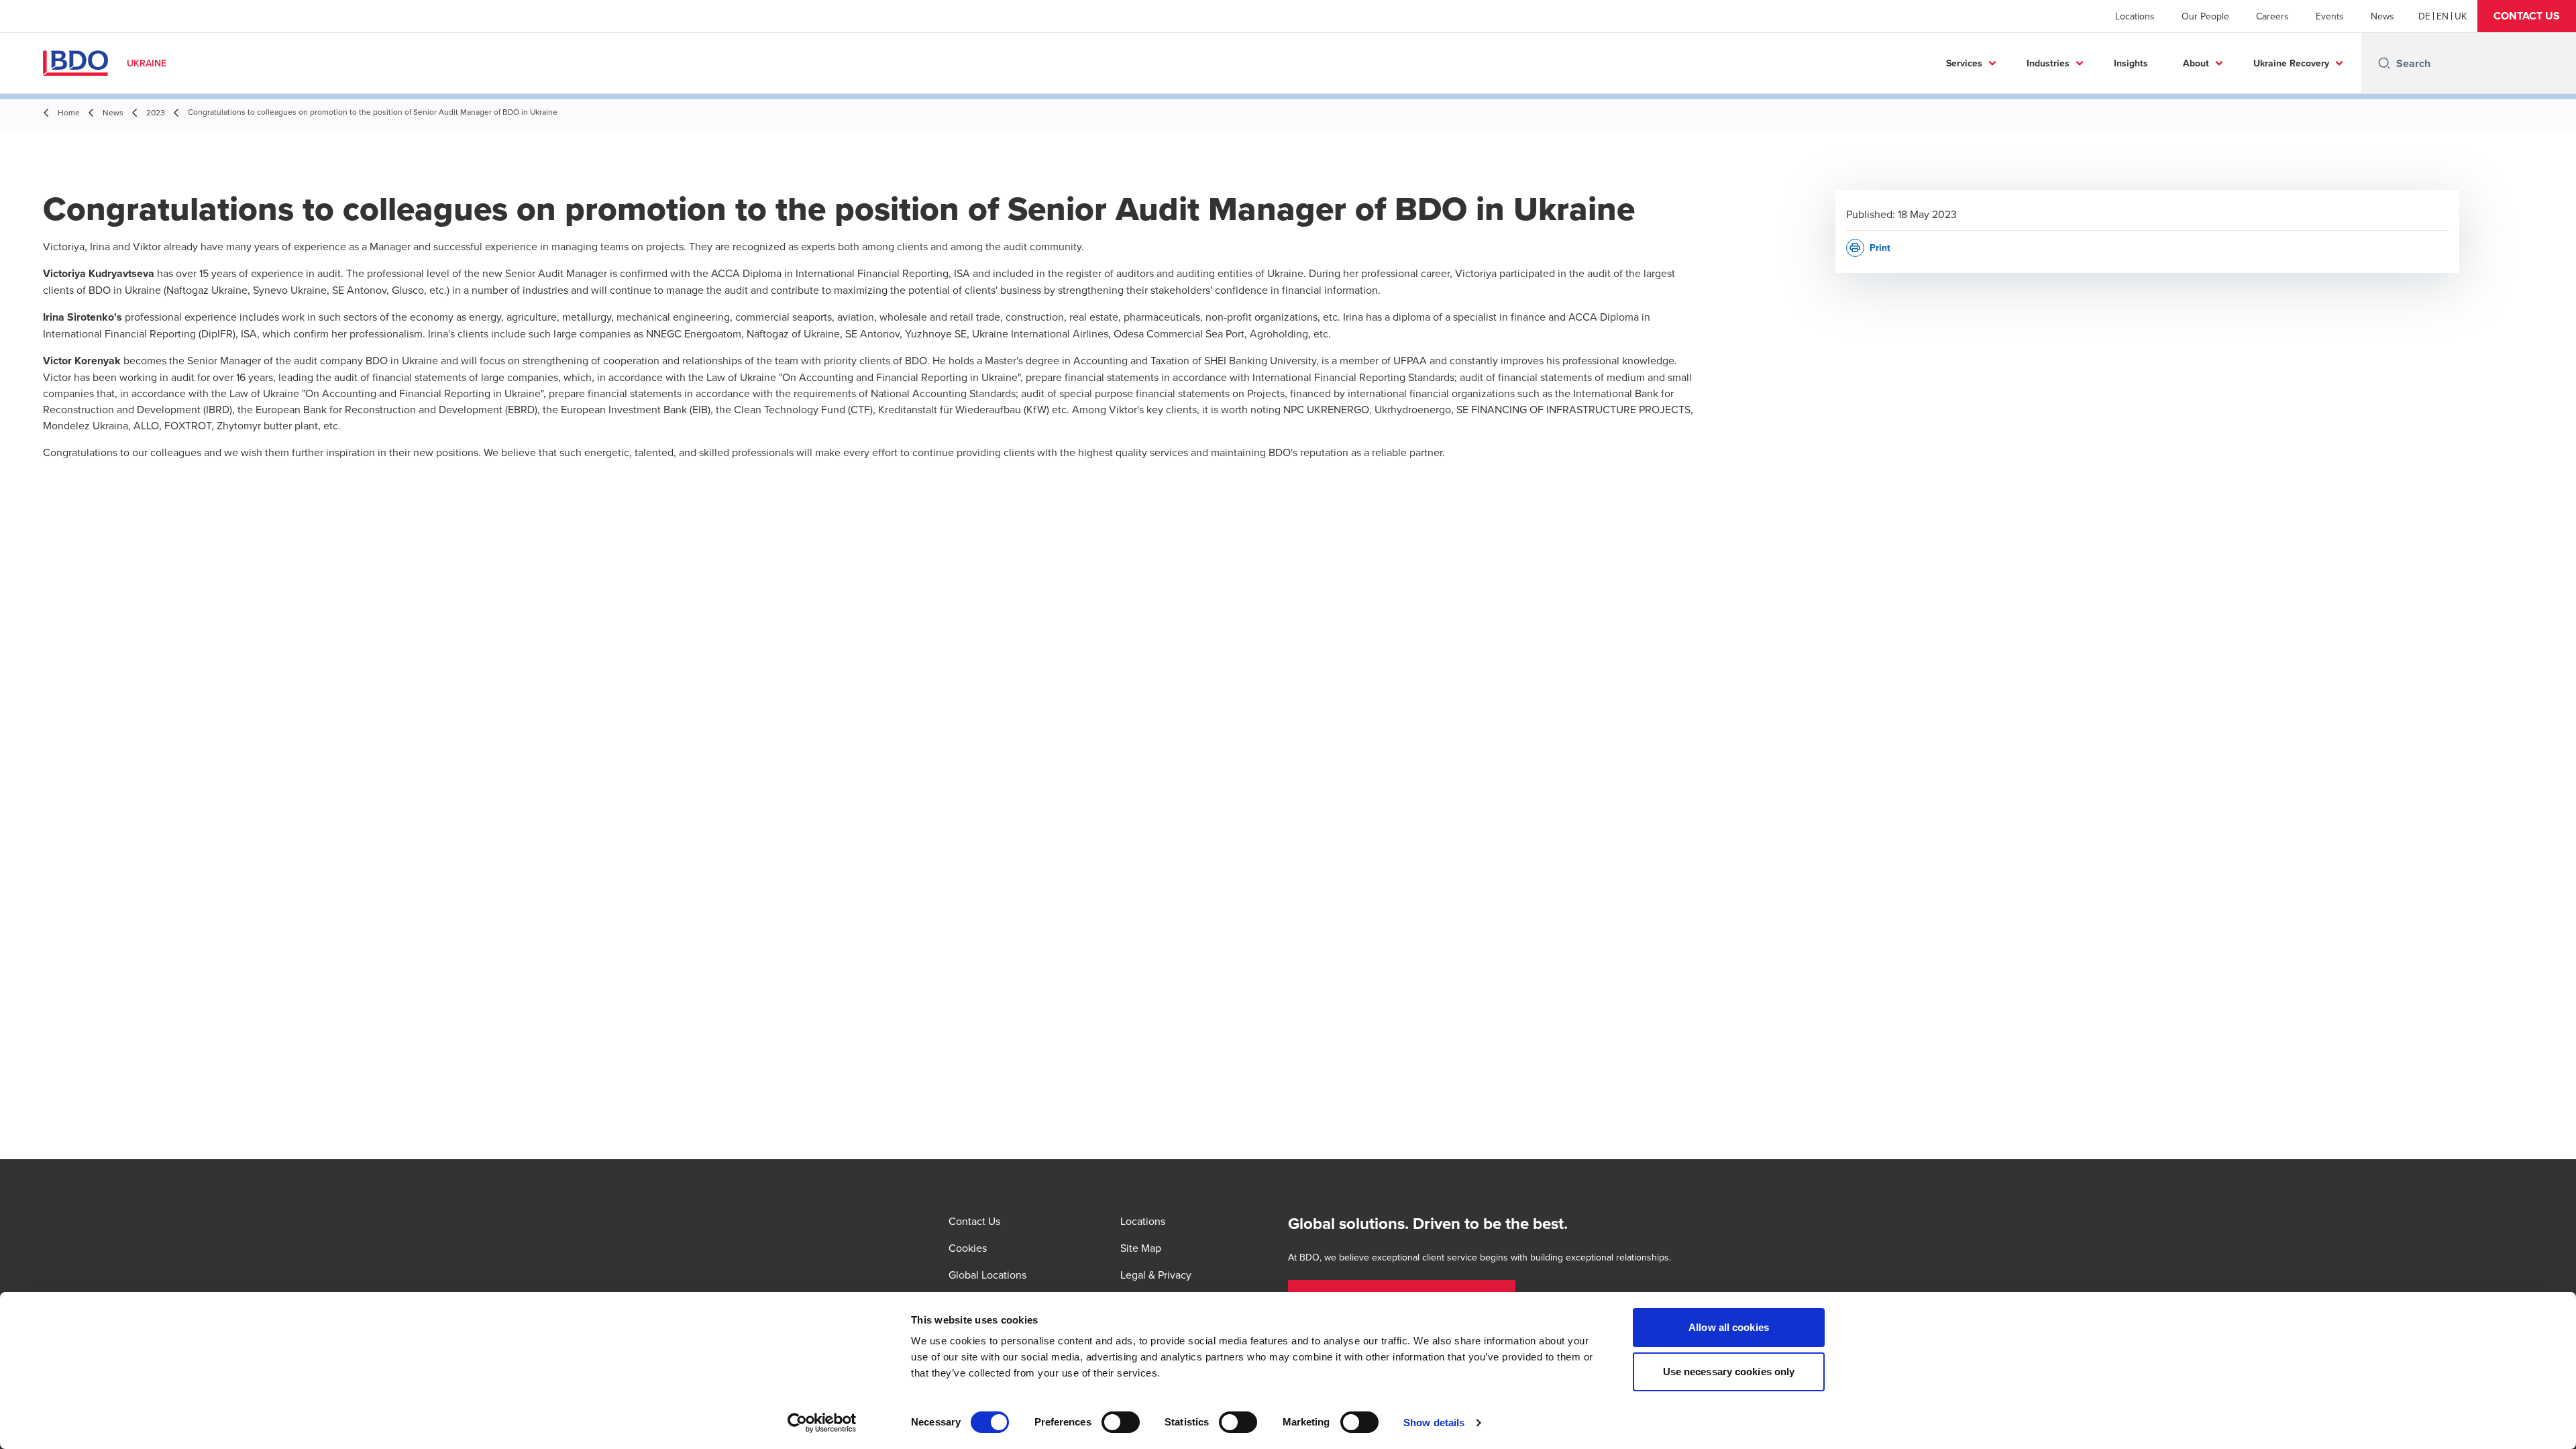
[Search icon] (2384, 63)
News (2382, 16)
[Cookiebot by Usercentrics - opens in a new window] (822, 1423)
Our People (2205, 16)
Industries (2048, 63)
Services (1964, 63)
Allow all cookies (1729, 1327)
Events (2330, 16)
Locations (2135, 16)
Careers (2272, 16)
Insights (2131, 63)
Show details (1434, 1423)
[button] (2527, 16)
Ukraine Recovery (2291, 63)
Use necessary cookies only (1729, 1372)
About (2196, 63)
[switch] (1121, 1422)
